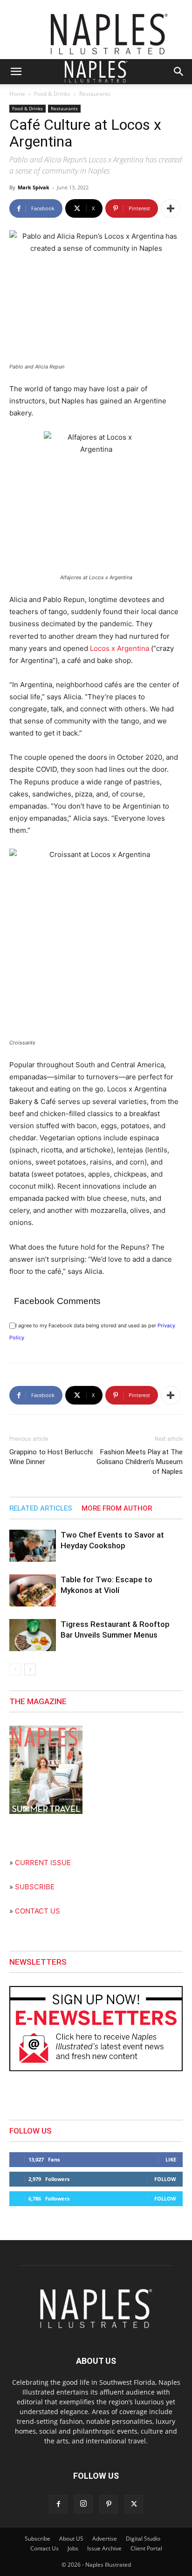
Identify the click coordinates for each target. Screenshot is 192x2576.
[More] (171, 208)
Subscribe (38, 2539)
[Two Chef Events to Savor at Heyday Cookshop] (33, 1546)
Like (171, 2159)
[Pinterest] (109, 2504)
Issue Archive (104, 2548)
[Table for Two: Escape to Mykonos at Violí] (33, 1590)
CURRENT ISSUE (43, 1863)
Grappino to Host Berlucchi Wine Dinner (51, 1457)
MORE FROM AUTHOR (117, 1508)
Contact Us (45, 2548)
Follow (165, 2179)
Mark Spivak (34, 187)
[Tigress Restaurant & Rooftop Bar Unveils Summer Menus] (33, 1635)
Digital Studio (143, 2539)
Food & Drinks (52, 94)
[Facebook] (58, 2504)
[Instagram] (83, 2504)
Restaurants (95, 94)
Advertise (105, 2539)
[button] (16, 72)
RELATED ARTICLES (41, 1508)
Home (17, 94)
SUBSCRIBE (35, 1887)
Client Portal (146, 2548)
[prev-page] (15, 1669)
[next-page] (30, 1669)
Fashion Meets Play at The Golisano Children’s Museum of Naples (140, 1462)
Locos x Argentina (120, 648)
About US (71, 2539)
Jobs (73, 2548)
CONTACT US (38, 1911)
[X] (134, 2504)
